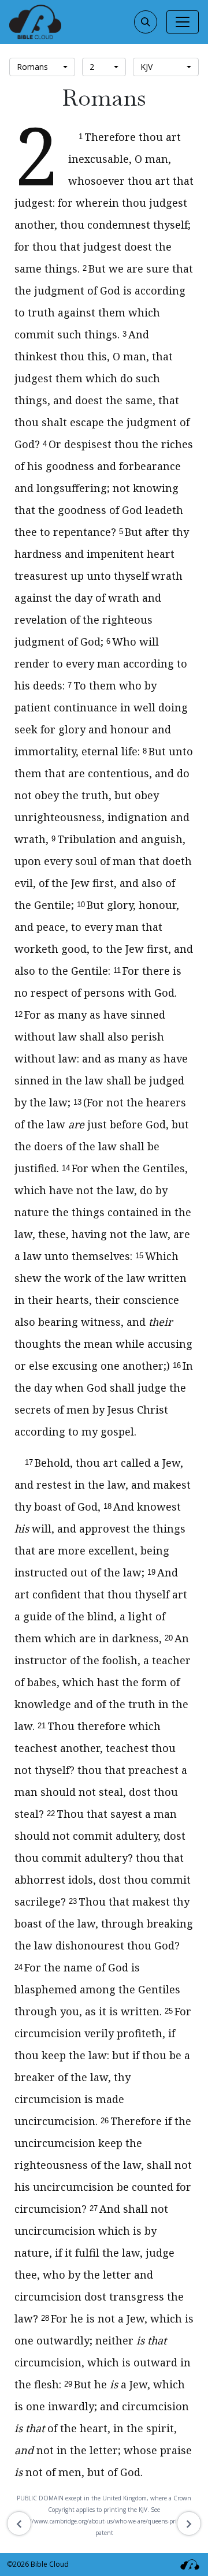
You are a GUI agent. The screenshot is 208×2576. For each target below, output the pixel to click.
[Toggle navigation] (183, 22)
